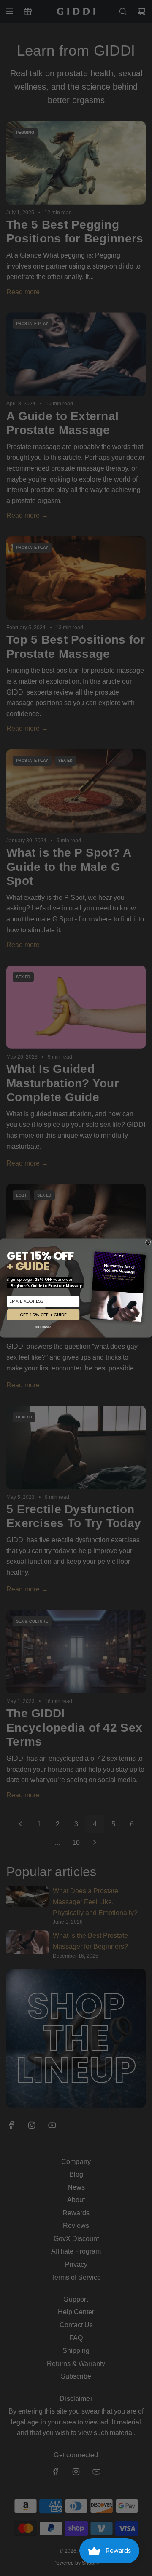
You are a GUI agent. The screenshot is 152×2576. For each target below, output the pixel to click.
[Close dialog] (148, 1242)
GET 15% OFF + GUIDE (43, 1315)
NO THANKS (43, 1327)
